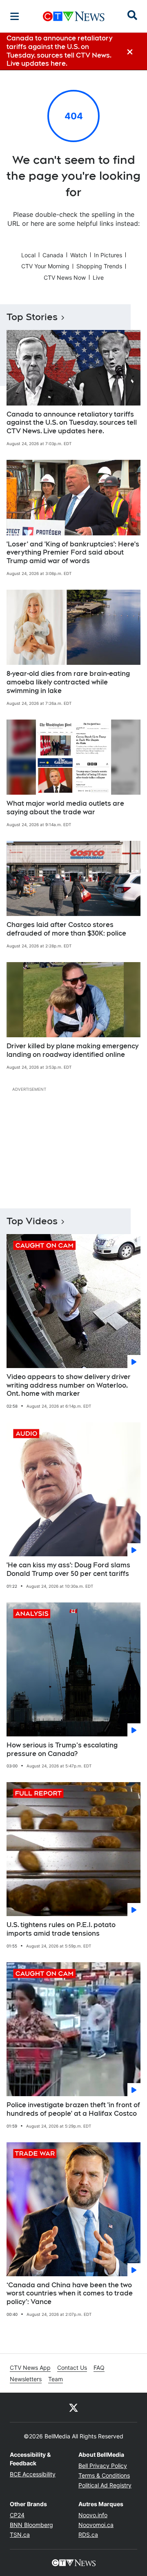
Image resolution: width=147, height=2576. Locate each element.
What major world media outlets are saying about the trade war (65, 808)
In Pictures (108, 255)
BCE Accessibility (33, 2474)
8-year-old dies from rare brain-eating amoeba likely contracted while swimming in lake (68, 682)
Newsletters (26, 2379)
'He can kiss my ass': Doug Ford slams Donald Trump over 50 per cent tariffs (68, 1569)
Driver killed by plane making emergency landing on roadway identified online (72, 1050)
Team (56, 2379)
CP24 (17, 2515)
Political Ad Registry (105, 2485)
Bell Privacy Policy (103, 2466)
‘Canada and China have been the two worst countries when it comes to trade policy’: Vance (70, 2294)
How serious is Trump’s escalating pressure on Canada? (62, 1749)
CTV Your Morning (45, 266)
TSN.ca (20, 2535)
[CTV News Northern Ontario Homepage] (74, 16)
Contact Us (72, 2368)
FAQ (99, 2368)
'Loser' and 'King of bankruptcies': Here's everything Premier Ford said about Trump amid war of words (73, 553)
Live (98, 277)
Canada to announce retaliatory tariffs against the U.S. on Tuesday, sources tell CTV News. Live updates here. (72, 423)
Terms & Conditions (104, 2475)
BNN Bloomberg (31, 2525)
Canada (53, 255)
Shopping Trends (99, 266)
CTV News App (30, 2368)
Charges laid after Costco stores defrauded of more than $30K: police (66, 929)
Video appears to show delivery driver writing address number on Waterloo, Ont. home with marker (69, 1385)
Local (28, 255)
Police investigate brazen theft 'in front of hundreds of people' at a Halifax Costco (73, 2109)
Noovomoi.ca (96, 2525)
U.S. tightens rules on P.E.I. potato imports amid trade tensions (61, 1929)
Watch (79, 255)
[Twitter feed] (73, 2407)
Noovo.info (93, 2515)
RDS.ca (88, 2535)
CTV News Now (65, 277)
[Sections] (15, 16)
